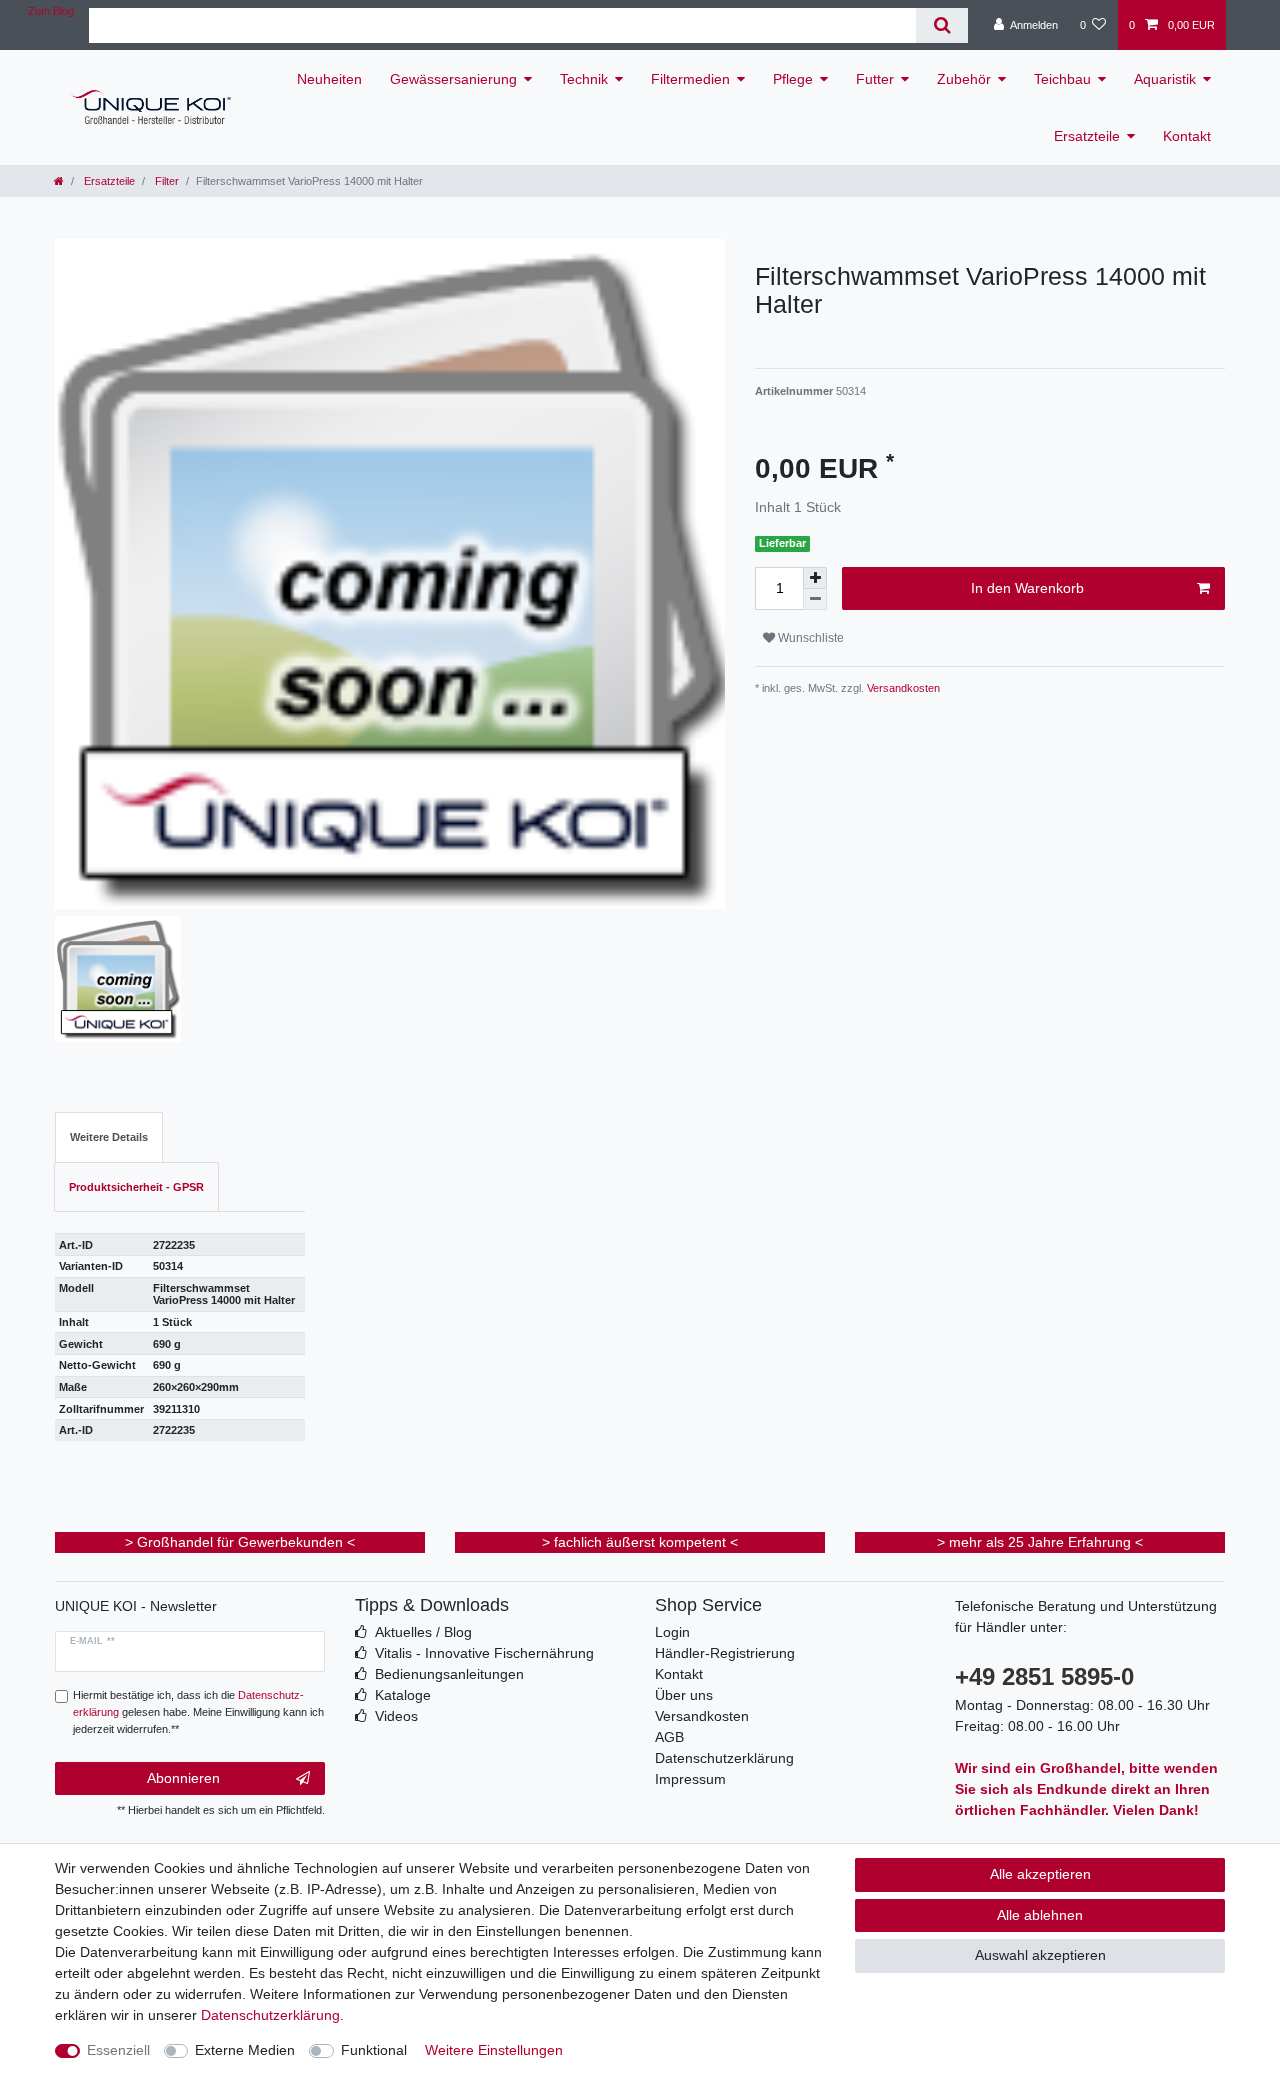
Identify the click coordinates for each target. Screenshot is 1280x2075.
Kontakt (1187, 136)
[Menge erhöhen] (815, 578)
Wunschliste (809, 638)
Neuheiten (329, 79)
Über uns (684, 1695)
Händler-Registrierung (725, 1653)
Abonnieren (183, 1778)
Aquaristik (1165, 79)
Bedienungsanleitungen (449, 1674)
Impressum (690, 1779)
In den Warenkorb (1027, 588)
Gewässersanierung (453, 79)
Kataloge (403, 1695)
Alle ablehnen (1040, 1915)
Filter (165, 181)
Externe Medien (245, 2050)
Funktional (374, 2050)
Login (672, 1632)
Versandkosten (902, 688)
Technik (584, 79)
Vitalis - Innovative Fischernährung (484, 1653)
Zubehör (964, 79)
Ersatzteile (1087, 136)
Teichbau (1062, 79)
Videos (396, 1716)
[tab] (109, 1137)
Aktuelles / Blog (423, 1632)
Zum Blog (51, 11)
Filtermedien (690, 79)
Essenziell (118, 2050)
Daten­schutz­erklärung (270, 2015)
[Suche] (941, 25)
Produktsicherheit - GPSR (136, 1187)
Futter (875, 79)
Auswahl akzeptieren (1040, 1955)
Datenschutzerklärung (724, 1758)
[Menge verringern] (815, 599)
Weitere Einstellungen (494, 2050)
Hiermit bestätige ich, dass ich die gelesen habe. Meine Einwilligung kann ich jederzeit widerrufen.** (198, 1712)
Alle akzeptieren (1040, 1874)
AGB (669, 1737)
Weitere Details (109, 1137)
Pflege (793, 79)
